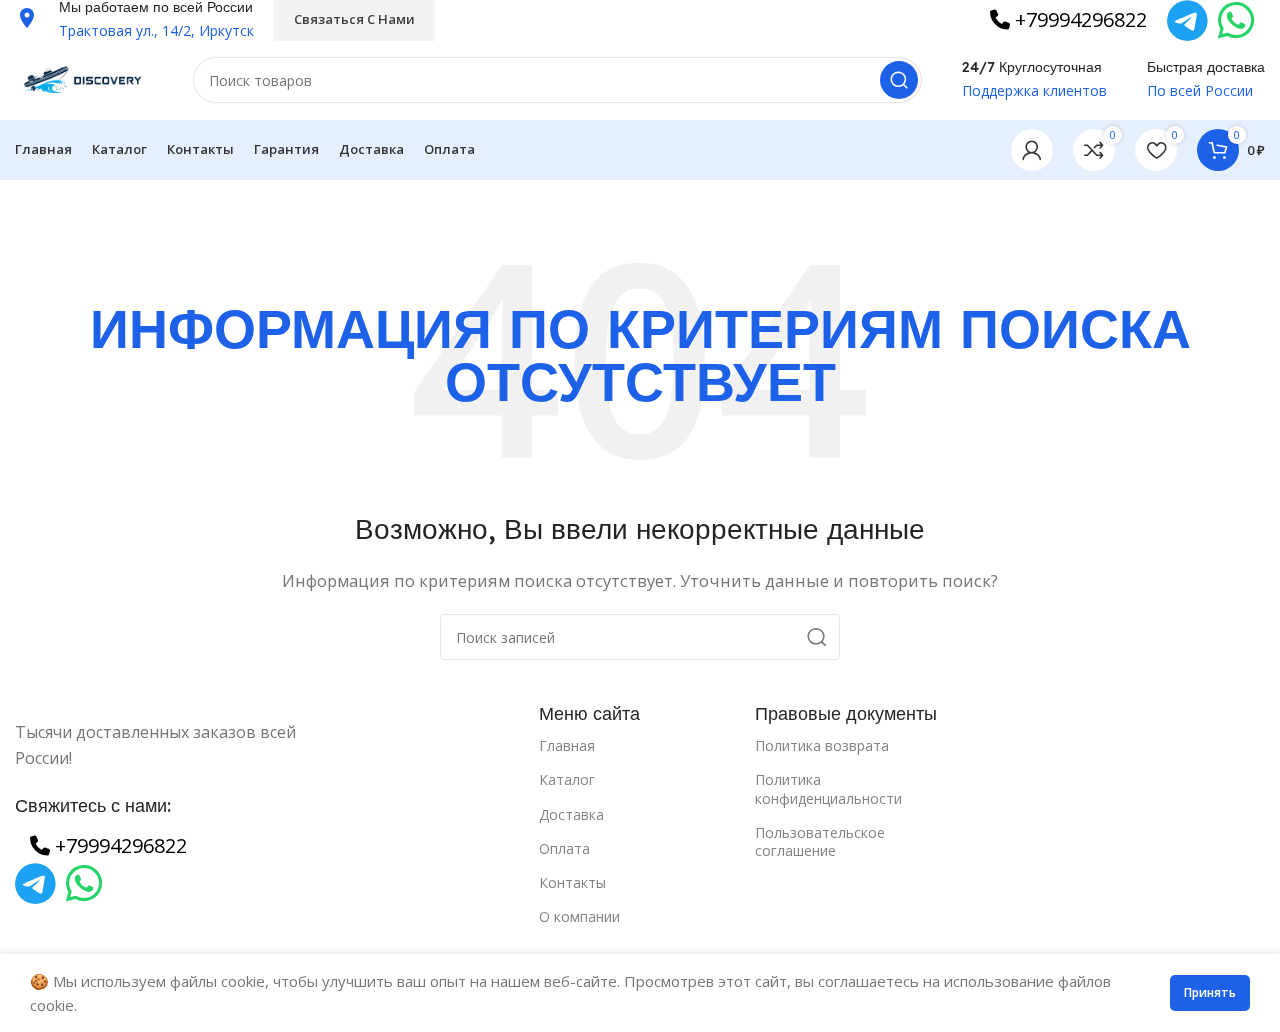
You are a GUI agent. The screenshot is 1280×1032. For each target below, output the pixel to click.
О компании (579, 916)
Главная (567, 745)
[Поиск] (899, 80)
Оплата (564, 848)
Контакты (572, 882)
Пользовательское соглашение (820, 841)
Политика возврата (822, 745)
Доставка (571, 814)
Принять (1210, 992)
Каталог (567, 779)
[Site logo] (84, 78)
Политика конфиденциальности (828, 788)
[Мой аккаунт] (1032, 150)
